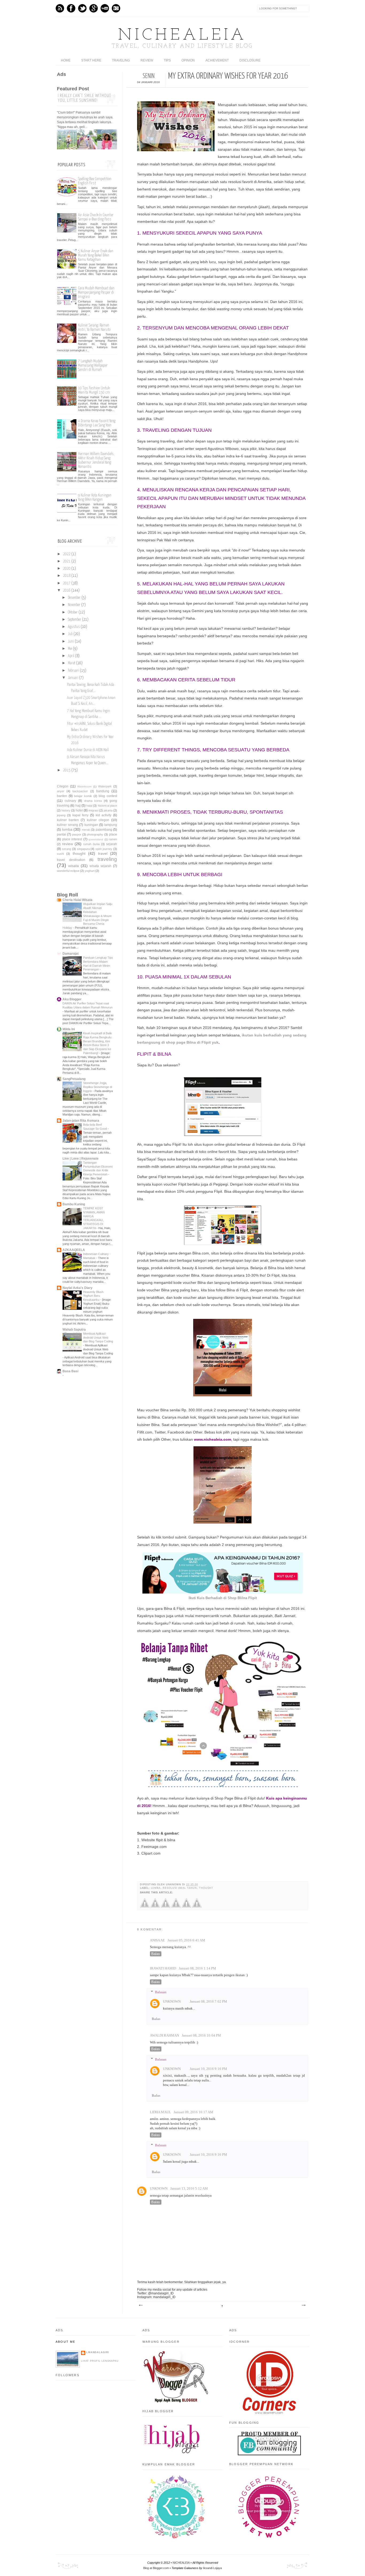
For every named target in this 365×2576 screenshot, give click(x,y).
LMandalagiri (98, 2352)
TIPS (167, 60)
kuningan (91, 825)
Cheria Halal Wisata (77, 900)
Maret (72, 663)
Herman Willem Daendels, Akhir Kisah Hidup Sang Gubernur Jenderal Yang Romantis (96, 460)
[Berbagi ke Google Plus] (166, 1907)
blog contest (108, 796)
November (74, 605)
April (71, 656)
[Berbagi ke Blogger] (176, 1907)
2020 (67, 569)
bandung (103, 791)
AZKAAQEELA (74, 1250)
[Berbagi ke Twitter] (155, 1907)
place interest (72, 839)
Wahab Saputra (74, 1330)
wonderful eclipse (68, 871)
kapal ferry (80, 815)
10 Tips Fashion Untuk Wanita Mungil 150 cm (94, 390)
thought (206, 1888)
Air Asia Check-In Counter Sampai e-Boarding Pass (96, 217)
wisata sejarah (100, 866)
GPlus (94, 8)
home (66, 60)
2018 (67, 576)
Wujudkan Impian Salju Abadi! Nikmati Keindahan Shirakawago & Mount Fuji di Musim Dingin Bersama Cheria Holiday (87, 916)
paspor (77, 834)
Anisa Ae (157, 1940)
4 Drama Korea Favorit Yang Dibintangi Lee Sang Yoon (97, 423)
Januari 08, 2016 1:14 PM (197, 1968)
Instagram (116, 8)
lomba (156, 1888)
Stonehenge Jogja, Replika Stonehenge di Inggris (98, 1087)
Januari (73, 678)
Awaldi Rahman (164, 2035)
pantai (61, 834)
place (113, 834)
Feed (60, 8)
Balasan (161, 1992)
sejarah (112, 844)
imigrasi (93, 810)
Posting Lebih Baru (141, 2305)
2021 (67, 561)
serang (67, 849)
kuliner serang (67, 825)
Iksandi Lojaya (212, 2568)
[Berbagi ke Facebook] (145, 1907)
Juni (71, 642)
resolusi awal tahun (180, 1888)
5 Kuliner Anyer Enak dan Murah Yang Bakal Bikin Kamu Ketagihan (96, 255)
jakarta (108, 810)
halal (89, 806)
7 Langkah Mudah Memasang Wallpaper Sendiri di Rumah (93, 365)
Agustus (74, 627)
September (75, 620)
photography (95, 834)
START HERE (91, 60)
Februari (73, 671)
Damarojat (71, 954)
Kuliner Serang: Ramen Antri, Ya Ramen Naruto (94, 327)
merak (86, 830)
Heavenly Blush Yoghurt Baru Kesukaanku (93, 1296)
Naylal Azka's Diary (77, 1288)
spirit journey (104, 849)
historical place (107, 806)
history (66, 810)
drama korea (93, 801)
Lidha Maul (160, 2112)
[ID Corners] (269, 2413)
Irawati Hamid (163, 1968)
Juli (70, 634)
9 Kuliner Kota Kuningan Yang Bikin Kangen (95, 497)
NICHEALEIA (183, 36)
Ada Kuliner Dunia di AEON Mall (88, 750)
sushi (60, 854)
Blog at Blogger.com (156, 2568)
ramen (113, 839)
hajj (78, 806)
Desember (74, 598)
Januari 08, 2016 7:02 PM (208, 2002)
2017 (67, 583)
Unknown (172, 2002)
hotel (79, 810)
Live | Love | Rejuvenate (81, 1159)
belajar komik (83, 796)
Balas (156, 1954)
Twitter (82, 8)
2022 (67, 554)
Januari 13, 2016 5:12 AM (189, 2189)
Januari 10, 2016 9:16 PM (208, 2069)
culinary (70, 801)
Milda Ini (69, 1029)
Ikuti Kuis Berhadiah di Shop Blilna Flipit (223, 1598)
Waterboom (84, 786)
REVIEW (147, 60)
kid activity (104, 815)
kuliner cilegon (98, 820)
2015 (67, 770)
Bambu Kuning (74, 1204)
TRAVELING (121, 60)
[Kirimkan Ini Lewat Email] (186, 1907)
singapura (83, 849)
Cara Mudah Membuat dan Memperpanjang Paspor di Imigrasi (96, 292)
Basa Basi (70, 1371)
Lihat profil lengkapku (100, 2361)
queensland (96, 839)
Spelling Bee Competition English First (95, 181)
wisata (73, 866)
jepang (61, 815)
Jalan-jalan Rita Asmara (81, 1121)
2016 (67, 590)
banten (62, 796)
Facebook (71, 8)
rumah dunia (91, 844)
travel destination (71, 860)
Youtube (105, 8)
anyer (61, 791)
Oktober (73, 612)
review (67, 844)
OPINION (188, 60)
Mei (70, 649)
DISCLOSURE (250, 60)
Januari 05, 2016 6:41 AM (186, 1940)
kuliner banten (68, 820)
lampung (111, 825)
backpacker (80, 791)
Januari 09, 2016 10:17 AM (193, 2112)
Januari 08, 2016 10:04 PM (201, 2035)
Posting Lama (303, 2305)
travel (103, 853)
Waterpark (105, 786)
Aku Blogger (72, 999)
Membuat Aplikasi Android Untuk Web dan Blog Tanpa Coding (98, 1338)
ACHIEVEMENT (217, 60)
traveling (107, 859)
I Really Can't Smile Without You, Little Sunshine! (84, 98)
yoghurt (90, 871)
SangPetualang (74, 1079)
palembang (104, 830)
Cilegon (63, 786)
